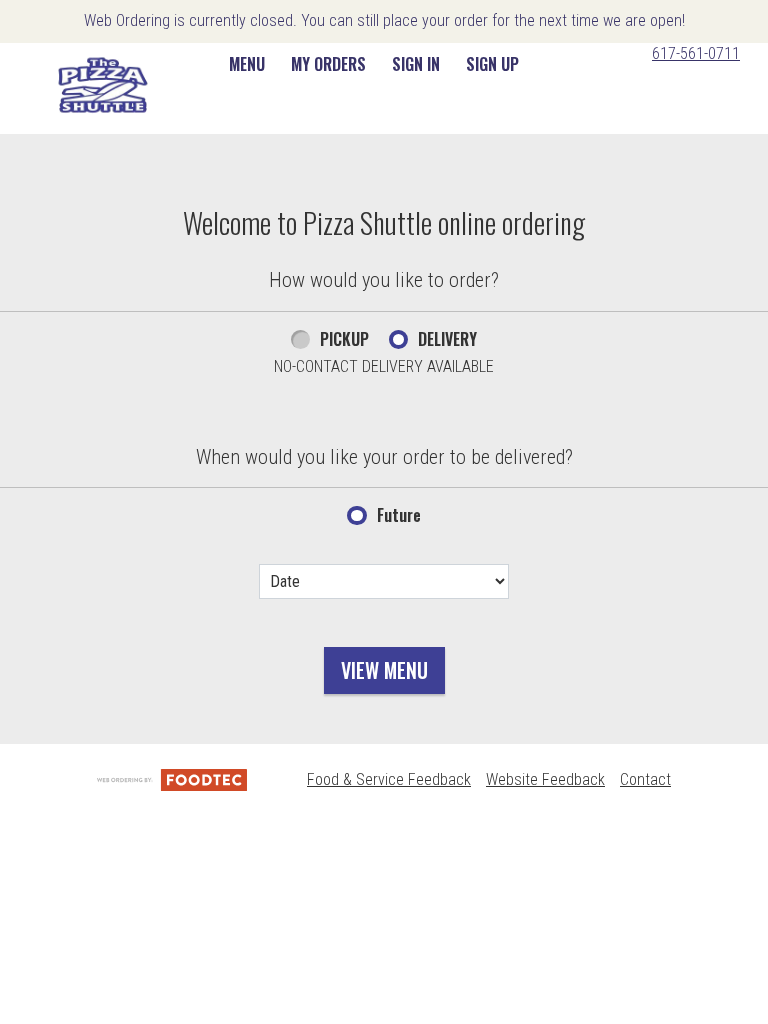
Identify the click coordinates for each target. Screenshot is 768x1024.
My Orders (328, 64)
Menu (247, 64)
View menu (384, 670)
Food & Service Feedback (389, 779)
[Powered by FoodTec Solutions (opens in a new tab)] (172, 779)
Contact (645, 779)
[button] (103, 85)
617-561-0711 (696, 53)
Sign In (416, 64)
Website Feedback (545, 779)
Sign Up (492, 64)
